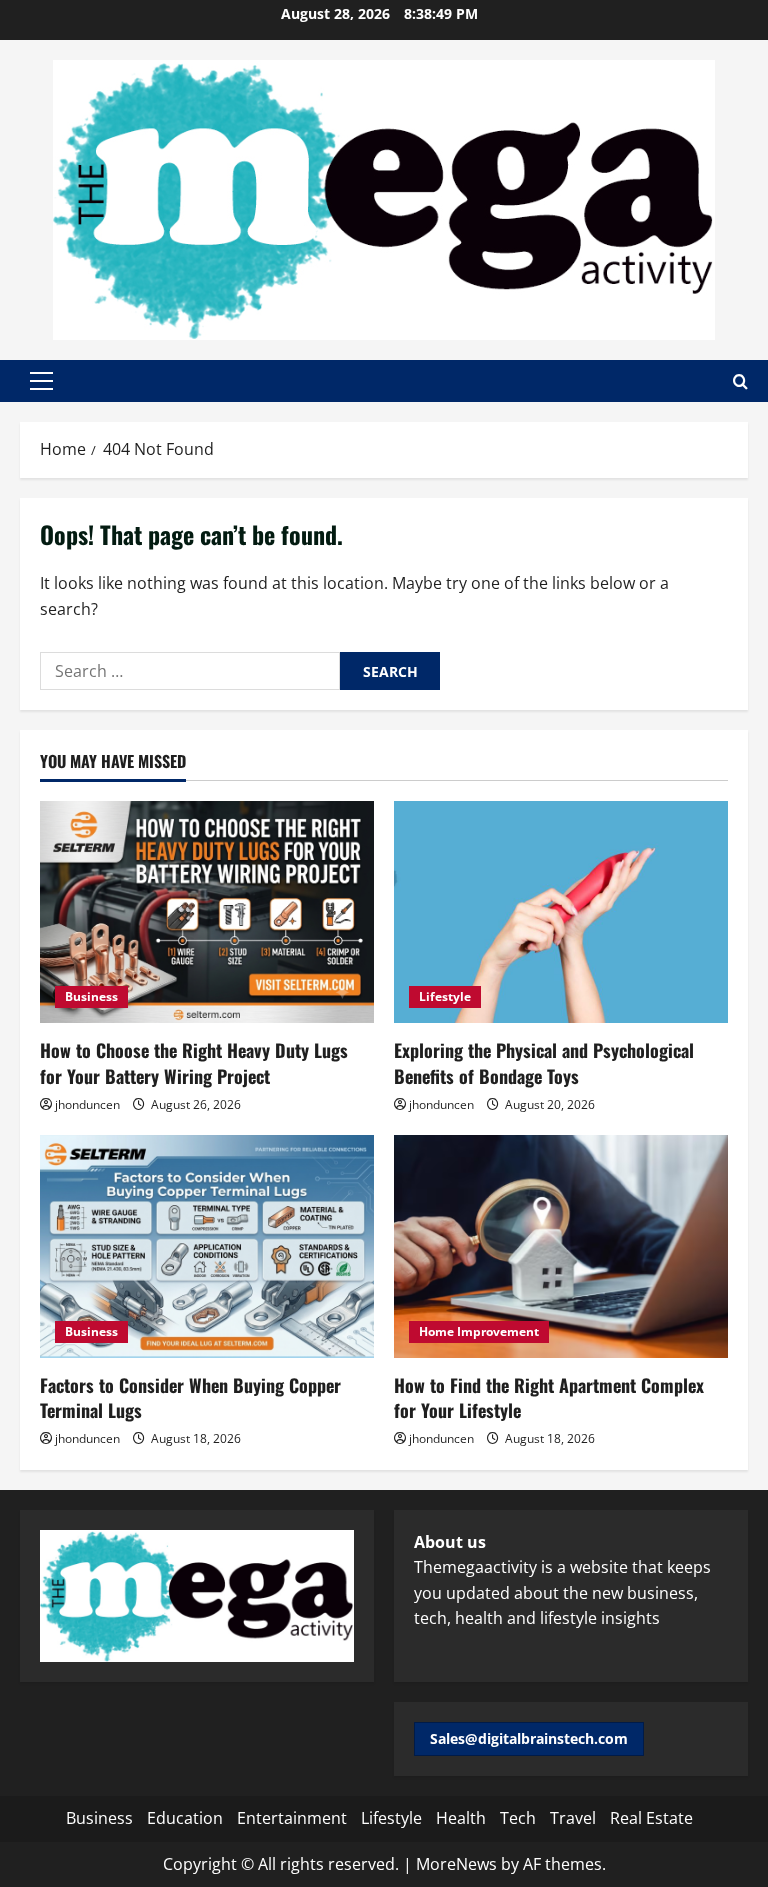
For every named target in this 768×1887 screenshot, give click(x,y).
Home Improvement (479, 1331)
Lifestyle (445, 996)
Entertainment (292, 1818)
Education (185, 1818)
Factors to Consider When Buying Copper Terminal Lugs (190, 1397)
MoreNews (456, 1864)
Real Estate (651, 1818)
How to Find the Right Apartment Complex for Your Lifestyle (549, 1397)
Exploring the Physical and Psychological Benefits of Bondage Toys (544, 1062)
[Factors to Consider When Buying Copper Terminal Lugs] (207, 1246)
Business (91, 996)
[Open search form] (740, 381)
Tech (518, 1818)
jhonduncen (87, 1104)
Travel (573, 1818)
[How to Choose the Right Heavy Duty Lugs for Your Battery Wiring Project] (207, 912)
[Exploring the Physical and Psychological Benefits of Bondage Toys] (561, 912)
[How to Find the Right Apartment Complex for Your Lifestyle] (561, 1246)
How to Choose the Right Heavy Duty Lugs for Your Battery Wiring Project (194, 1062)
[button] (41, 381)
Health (461, 1818)
